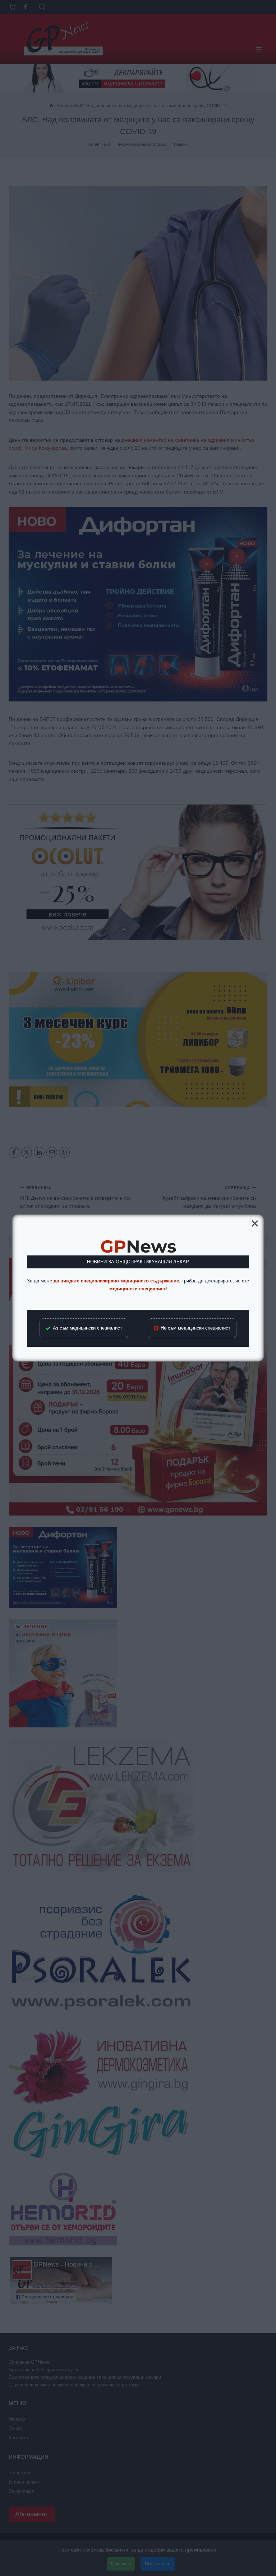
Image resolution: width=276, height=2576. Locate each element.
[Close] (255, 1223)
